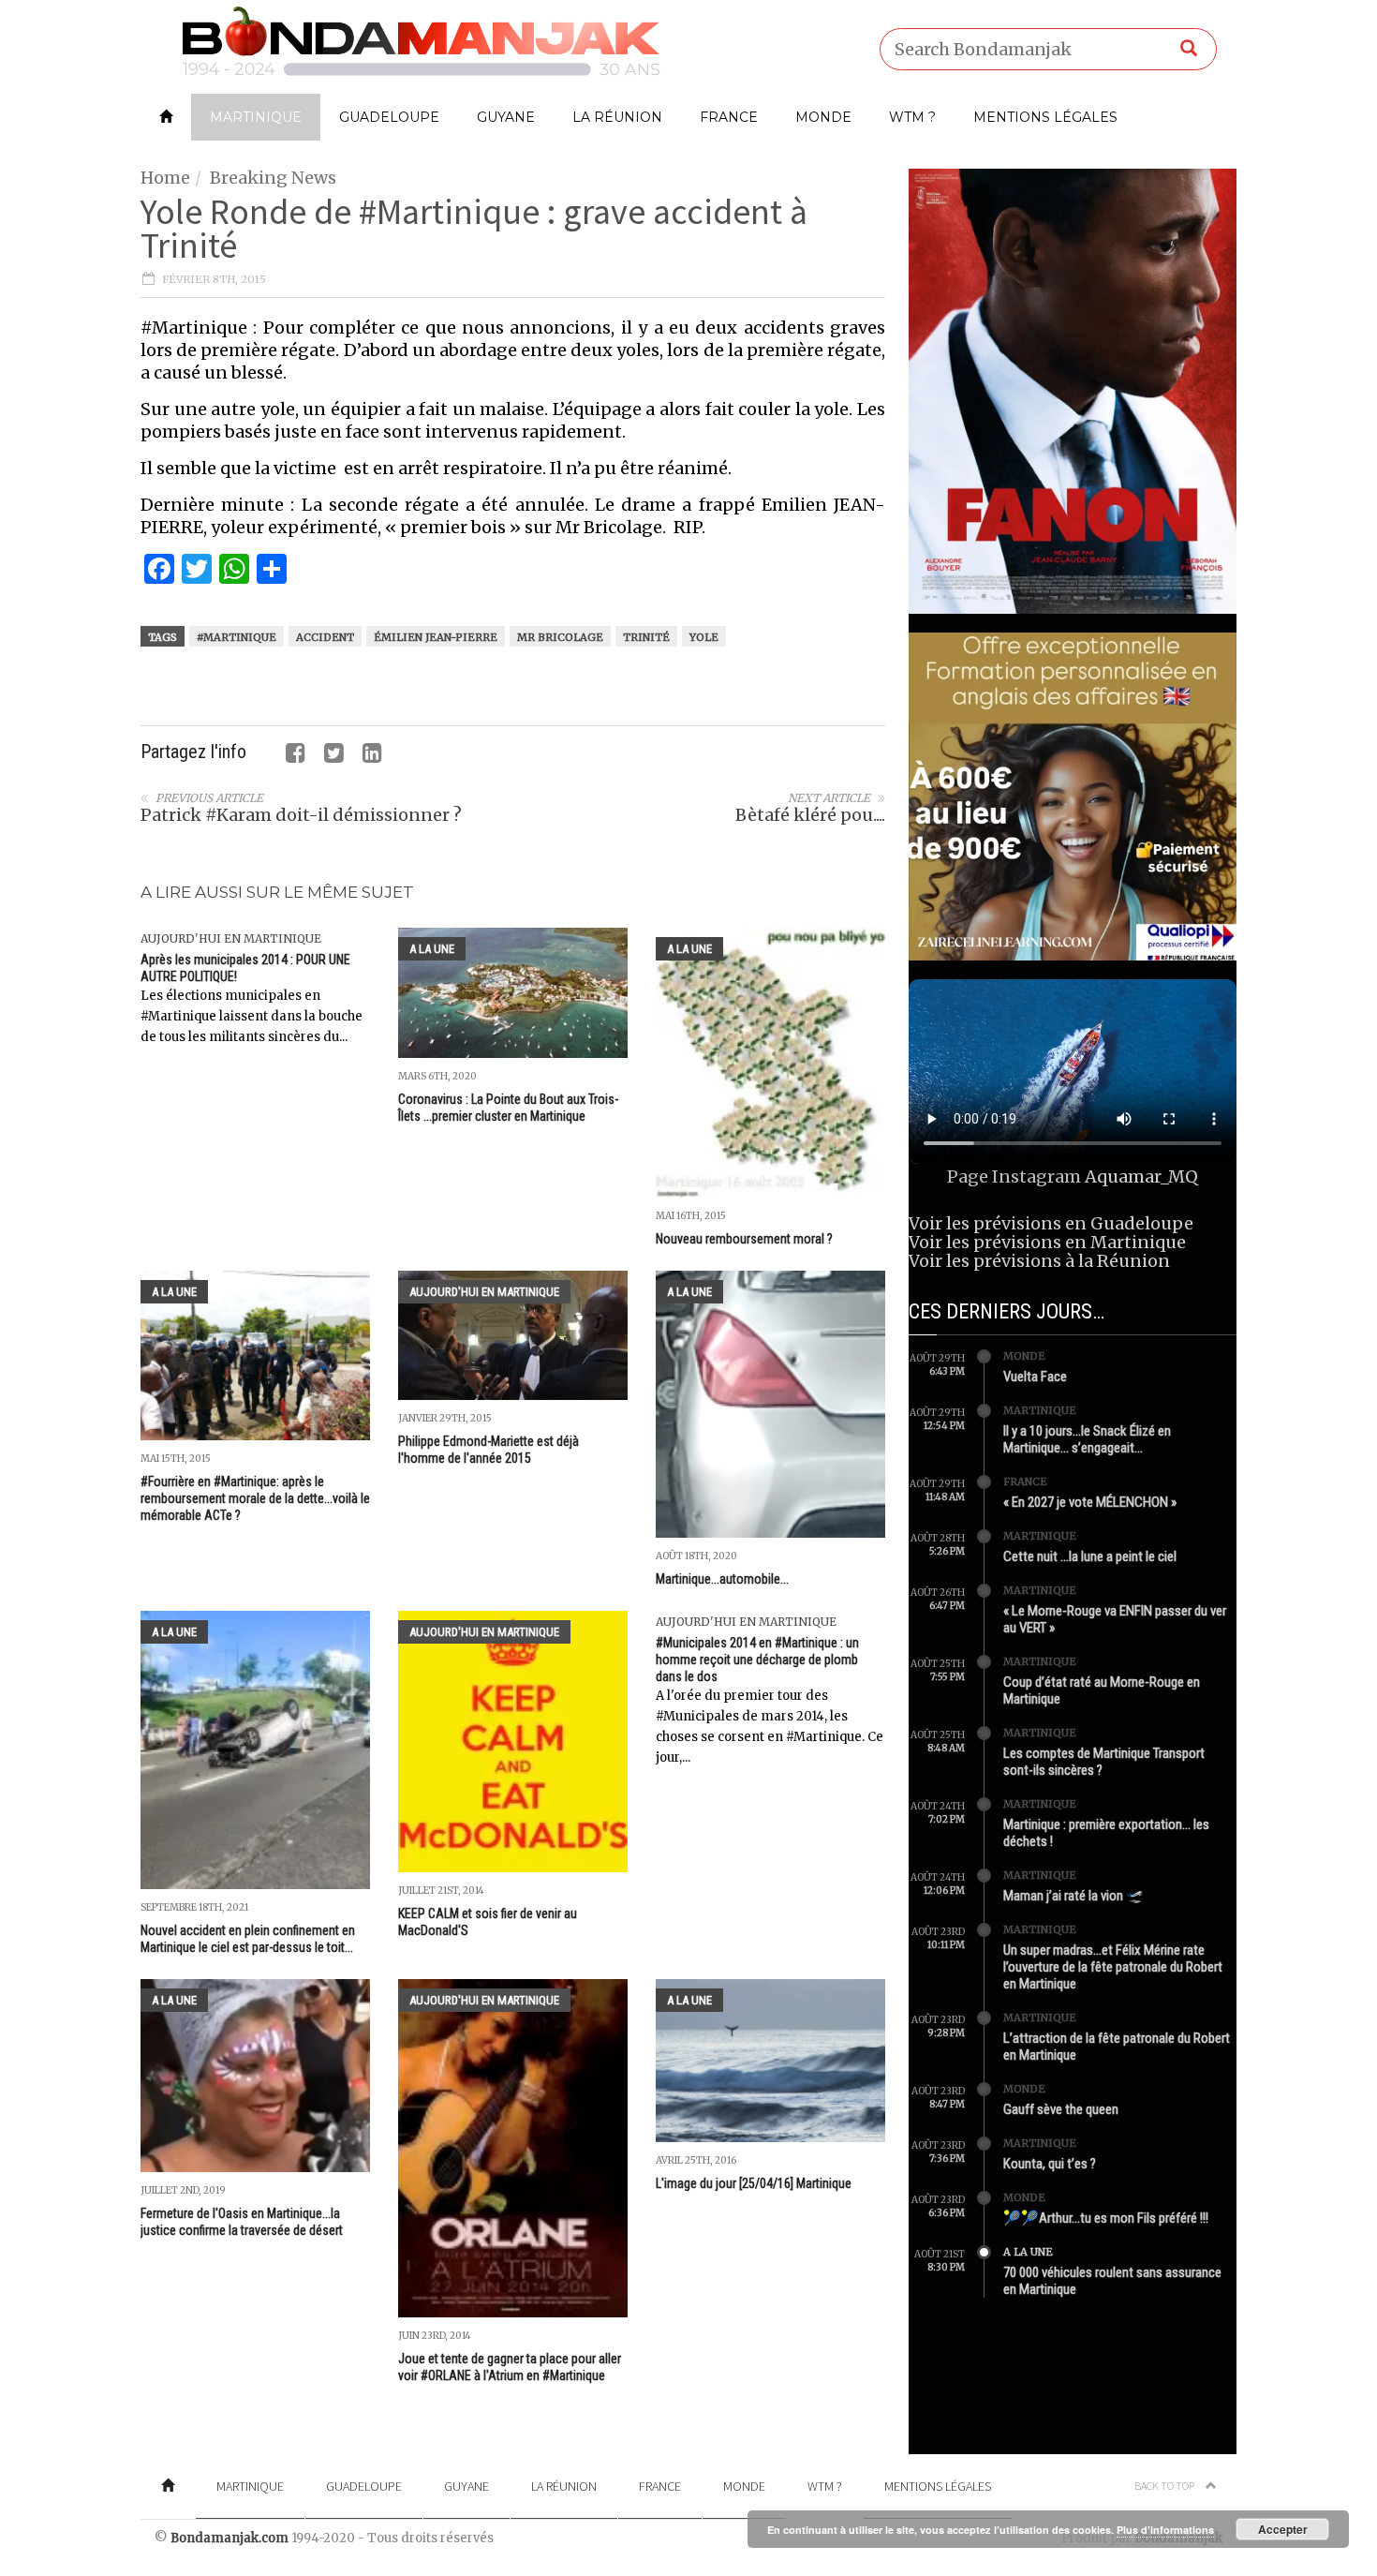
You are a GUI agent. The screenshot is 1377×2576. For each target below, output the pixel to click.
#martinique (237, 637)
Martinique (256, 117)
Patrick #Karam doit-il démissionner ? (301, 815)
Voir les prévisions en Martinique (1047, 1242)
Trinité (646, 637)
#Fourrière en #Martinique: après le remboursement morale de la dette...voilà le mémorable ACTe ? (255, 1498)
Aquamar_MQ (1141, 1176)
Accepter (1283, 2529)
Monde (823, 117)
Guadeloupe (389, 117)
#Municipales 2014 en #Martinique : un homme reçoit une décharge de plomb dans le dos (757, 1660)
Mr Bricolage (560, 637)
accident (325, 637)
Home (165, 178)
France (729, 117)
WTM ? (912, 117)
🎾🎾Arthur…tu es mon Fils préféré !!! (1106, 2218)
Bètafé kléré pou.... (810, 815)
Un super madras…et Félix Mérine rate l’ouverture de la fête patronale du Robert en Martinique (1113, 1967)
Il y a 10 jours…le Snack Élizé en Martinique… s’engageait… (1087, 1439)
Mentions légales (1045, 117)
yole (704, 637)
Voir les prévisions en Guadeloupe (1051, 1223)
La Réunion (617, 117)
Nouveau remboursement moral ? (744, 1239)
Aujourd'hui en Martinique (231, 938)
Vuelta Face (1035, 1377)
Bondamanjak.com (229, 2538)
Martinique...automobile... (722, 1579)
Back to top (1165, 2486)
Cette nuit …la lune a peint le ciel (1090, 1556)
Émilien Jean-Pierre (436, 637)
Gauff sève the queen (1061, 2109)
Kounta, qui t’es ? (1050, 2164)
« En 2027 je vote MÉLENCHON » (1090, 1502)
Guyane (506, 117)
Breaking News (273, 178)
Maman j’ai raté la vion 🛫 (1073, 1896)
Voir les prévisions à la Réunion (1039, 1261)
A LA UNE (432, 949)
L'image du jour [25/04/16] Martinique (754, 2183)
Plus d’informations (1165, 2530)
